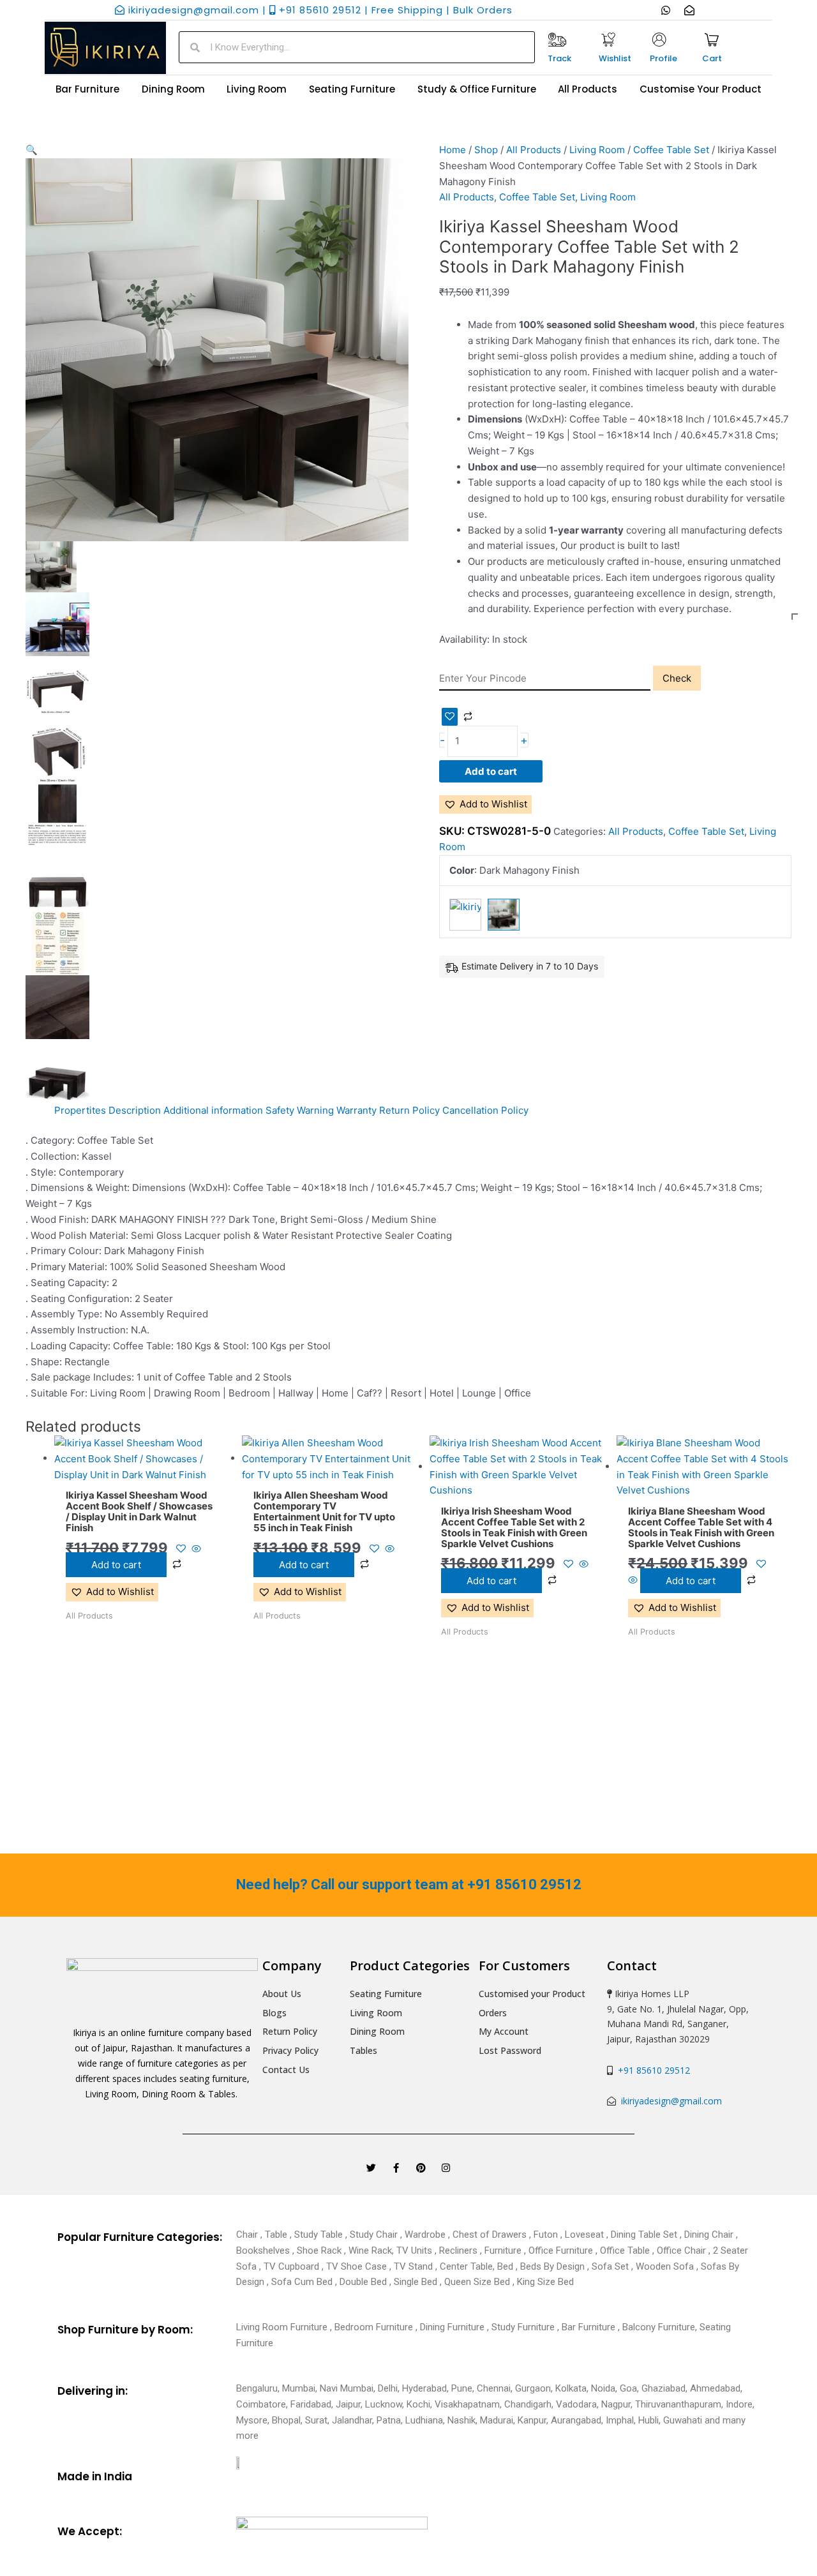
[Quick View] (195, 1549)
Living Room (257, 89)
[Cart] (712, 40)
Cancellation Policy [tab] (485, 1110)
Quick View (141, 1471)
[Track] (557, 40)
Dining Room (173, 89)
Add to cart (491, 771)
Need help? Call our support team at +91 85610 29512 (409, 1884)
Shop (486, 150)
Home (453, 150)
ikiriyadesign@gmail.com (670, 2101)
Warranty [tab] (356, 1110)
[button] (217, 150)
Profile (663, 58)
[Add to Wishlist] (450, 717)
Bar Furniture (87, 89)
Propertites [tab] (80, 1110)
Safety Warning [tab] (300, 1110)
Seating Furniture (352, 89)
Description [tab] (135, 1110)
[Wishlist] (608, 40)
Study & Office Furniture (477, 89)
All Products (588, 89)
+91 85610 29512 (651, 2070)
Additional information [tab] (213, 1110)
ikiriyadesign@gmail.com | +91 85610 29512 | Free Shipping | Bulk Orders (319, 10)
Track (559, 58)
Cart (712, 58)
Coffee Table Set (671, 150)
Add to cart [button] (116, 1565)
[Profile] (659, 40)
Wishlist (615, 58)
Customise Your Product (701, 89)
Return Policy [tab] (409, 1110)
